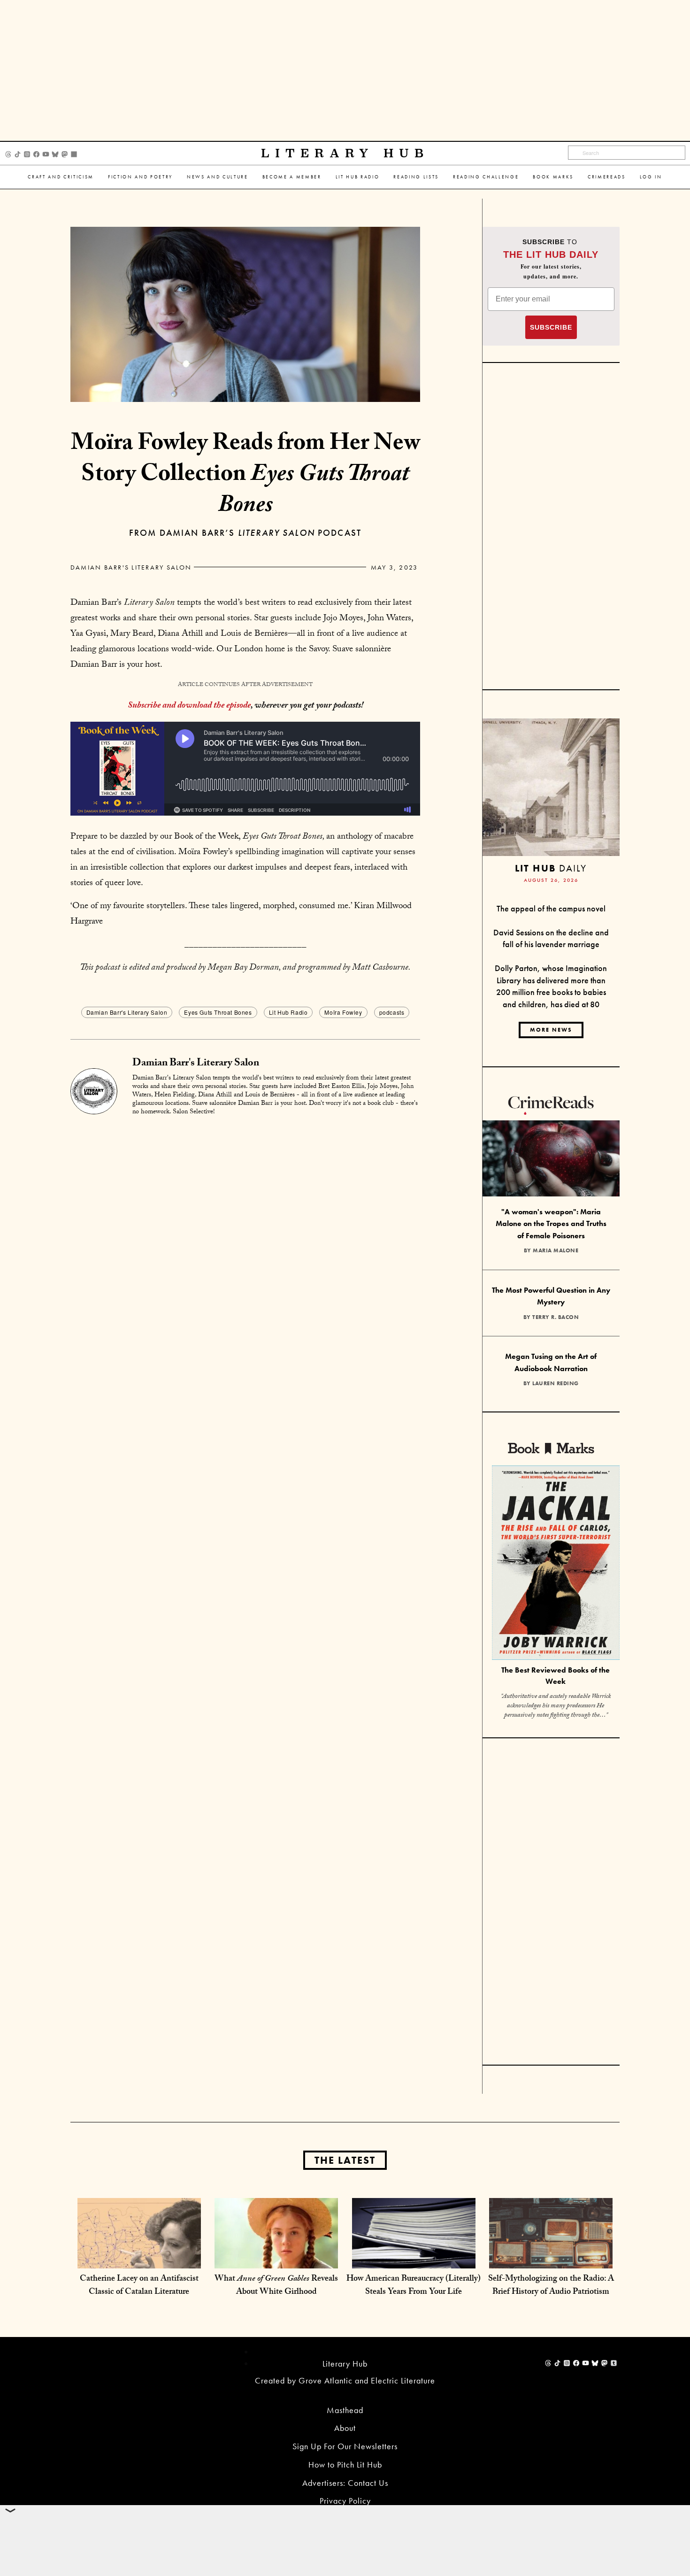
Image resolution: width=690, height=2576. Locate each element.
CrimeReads (607, 177)
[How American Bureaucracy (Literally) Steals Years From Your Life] (414, 2258)
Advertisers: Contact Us (345, 2483)
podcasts (392, 1012)
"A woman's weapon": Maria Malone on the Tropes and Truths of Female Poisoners (551, 1224)
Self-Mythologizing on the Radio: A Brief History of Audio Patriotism (551, 2286)
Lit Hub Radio (358, 177)
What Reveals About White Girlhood (276, 2286)
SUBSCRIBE (551, 327)
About (345, 2428)
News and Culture (218, 177)
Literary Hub (345, 153)
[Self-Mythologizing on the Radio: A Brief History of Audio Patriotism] (551, 2258)
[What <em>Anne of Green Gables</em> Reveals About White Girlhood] (276, 2258)
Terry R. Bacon (556, 1317)
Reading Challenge (486, 177)
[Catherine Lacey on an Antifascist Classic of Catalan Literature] (139, 2258)
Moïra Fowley (343, 1012)
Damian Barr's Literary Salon (131, 567)
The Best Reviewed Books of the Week (556, 1676)
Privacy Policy (345, 2501)
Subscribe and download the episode (189, 706)
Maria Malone (556, 1250)
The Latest (345, 2160)
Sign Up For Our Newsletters (345, 2446)
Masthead (345, 2410)
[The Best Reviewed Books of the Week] (556, 1564)
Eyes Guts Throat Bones (218, 1012)
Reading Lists (416, 177)
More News (551, 1030)
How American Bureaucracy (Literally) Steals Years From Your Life (414, 2286)
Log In (651, 177)
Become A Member (292, 177)
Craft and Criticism (61, 177)
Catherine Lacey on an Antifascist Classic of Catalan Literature (139, 2286)
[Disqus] (245, 1242)
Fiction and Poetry (140, 177)
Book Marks (553, 177)
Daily (551, 868)
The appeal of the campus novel (551, 908)
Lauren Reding (556, 1383)
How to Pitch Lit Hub (345, 2464)
